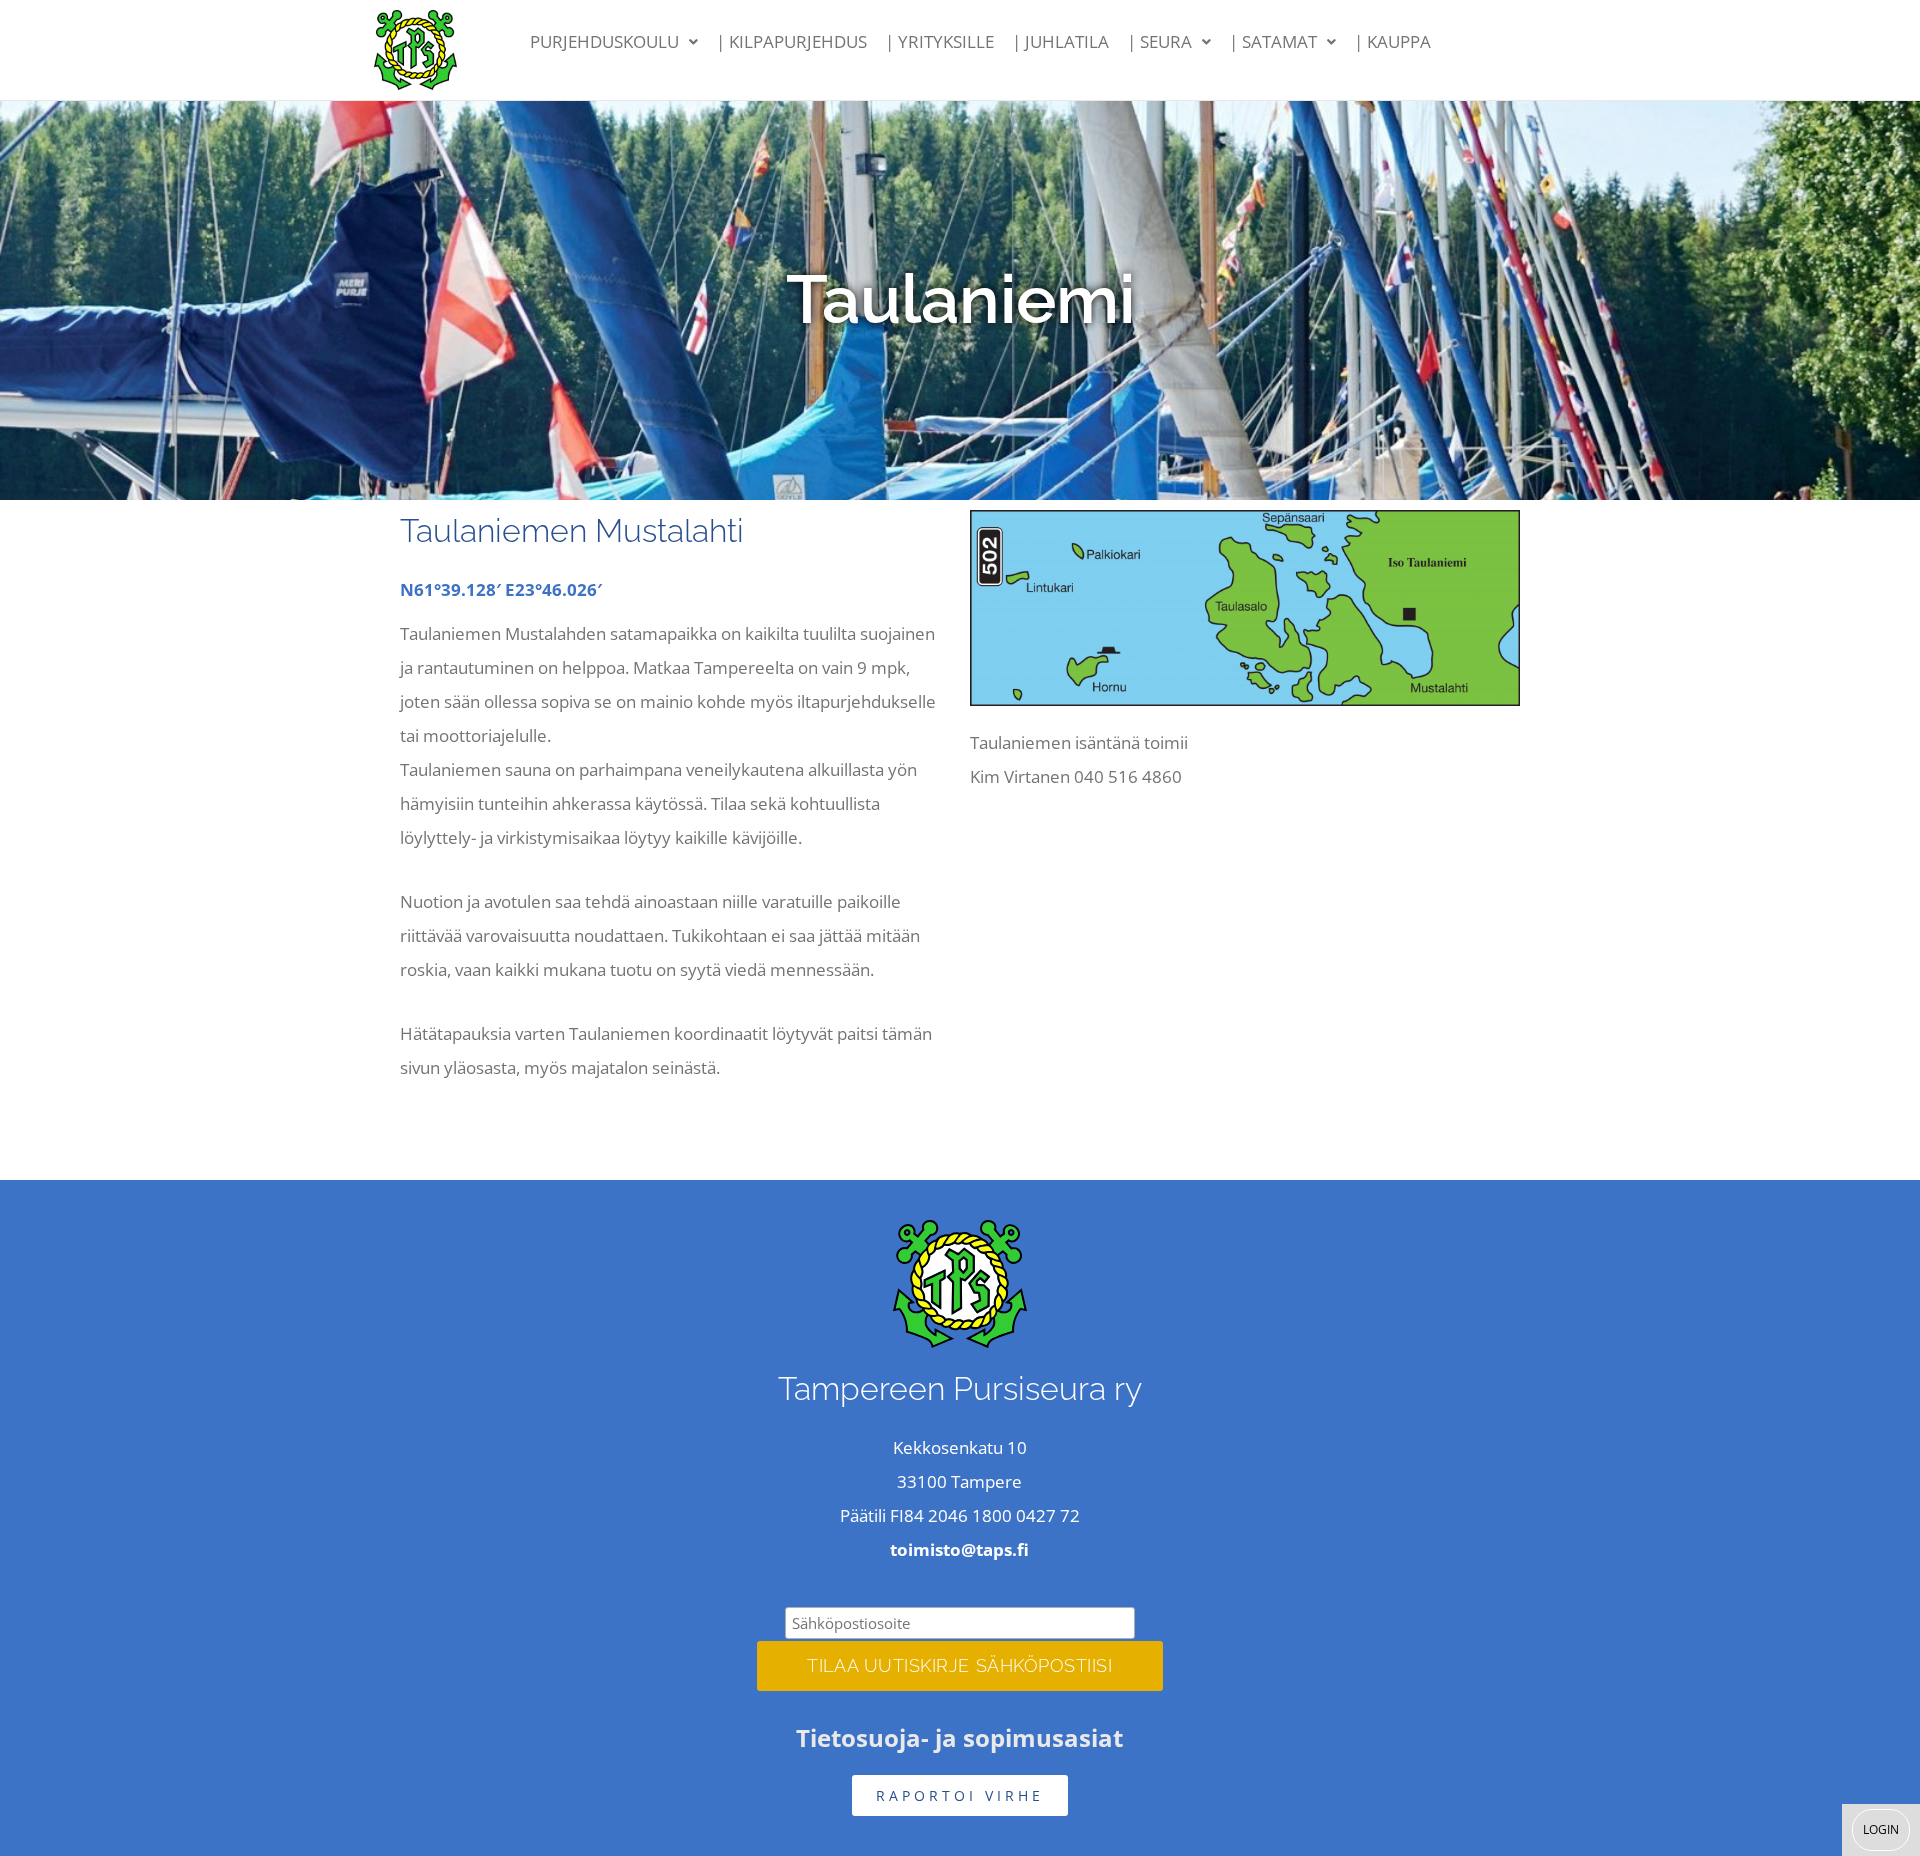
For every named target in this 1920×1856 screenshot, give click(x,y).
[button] (614, 42)
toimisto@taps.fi (959, 1549)
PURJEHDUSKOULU (604, 41)
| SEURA (1159, 41)
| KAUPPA (1392, 41)
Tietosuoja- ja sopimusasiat (959, 1737)
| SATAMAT (1273, 41)
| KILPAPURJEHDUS (791, 41)
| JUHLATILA (1060, 41)
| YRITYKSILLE (939, 41)
